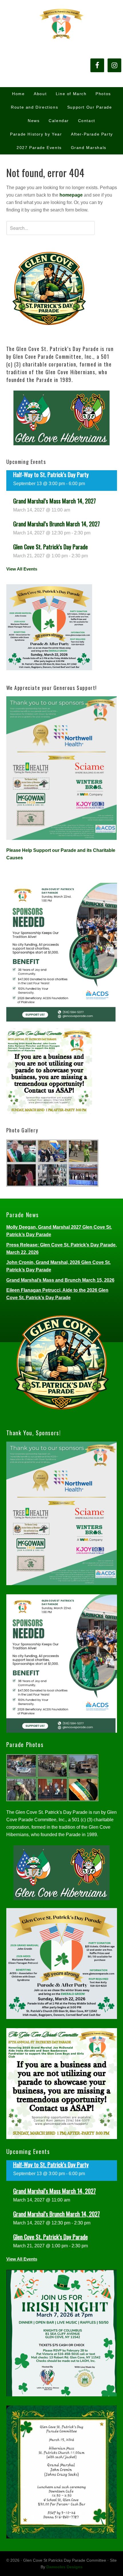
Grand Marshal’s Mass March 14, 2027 (54, 501)
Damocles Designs (65, 2567)
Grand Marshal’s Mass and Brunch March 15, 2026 (60, 1280)
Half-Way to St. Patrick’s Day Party (51, 475)
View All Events (22, 569)
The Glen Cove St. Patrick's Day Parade (61, 23)
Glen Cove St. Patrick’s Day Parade (50, 547)
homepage (71, 195)
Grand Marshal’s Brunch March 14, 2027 (56, 524)
